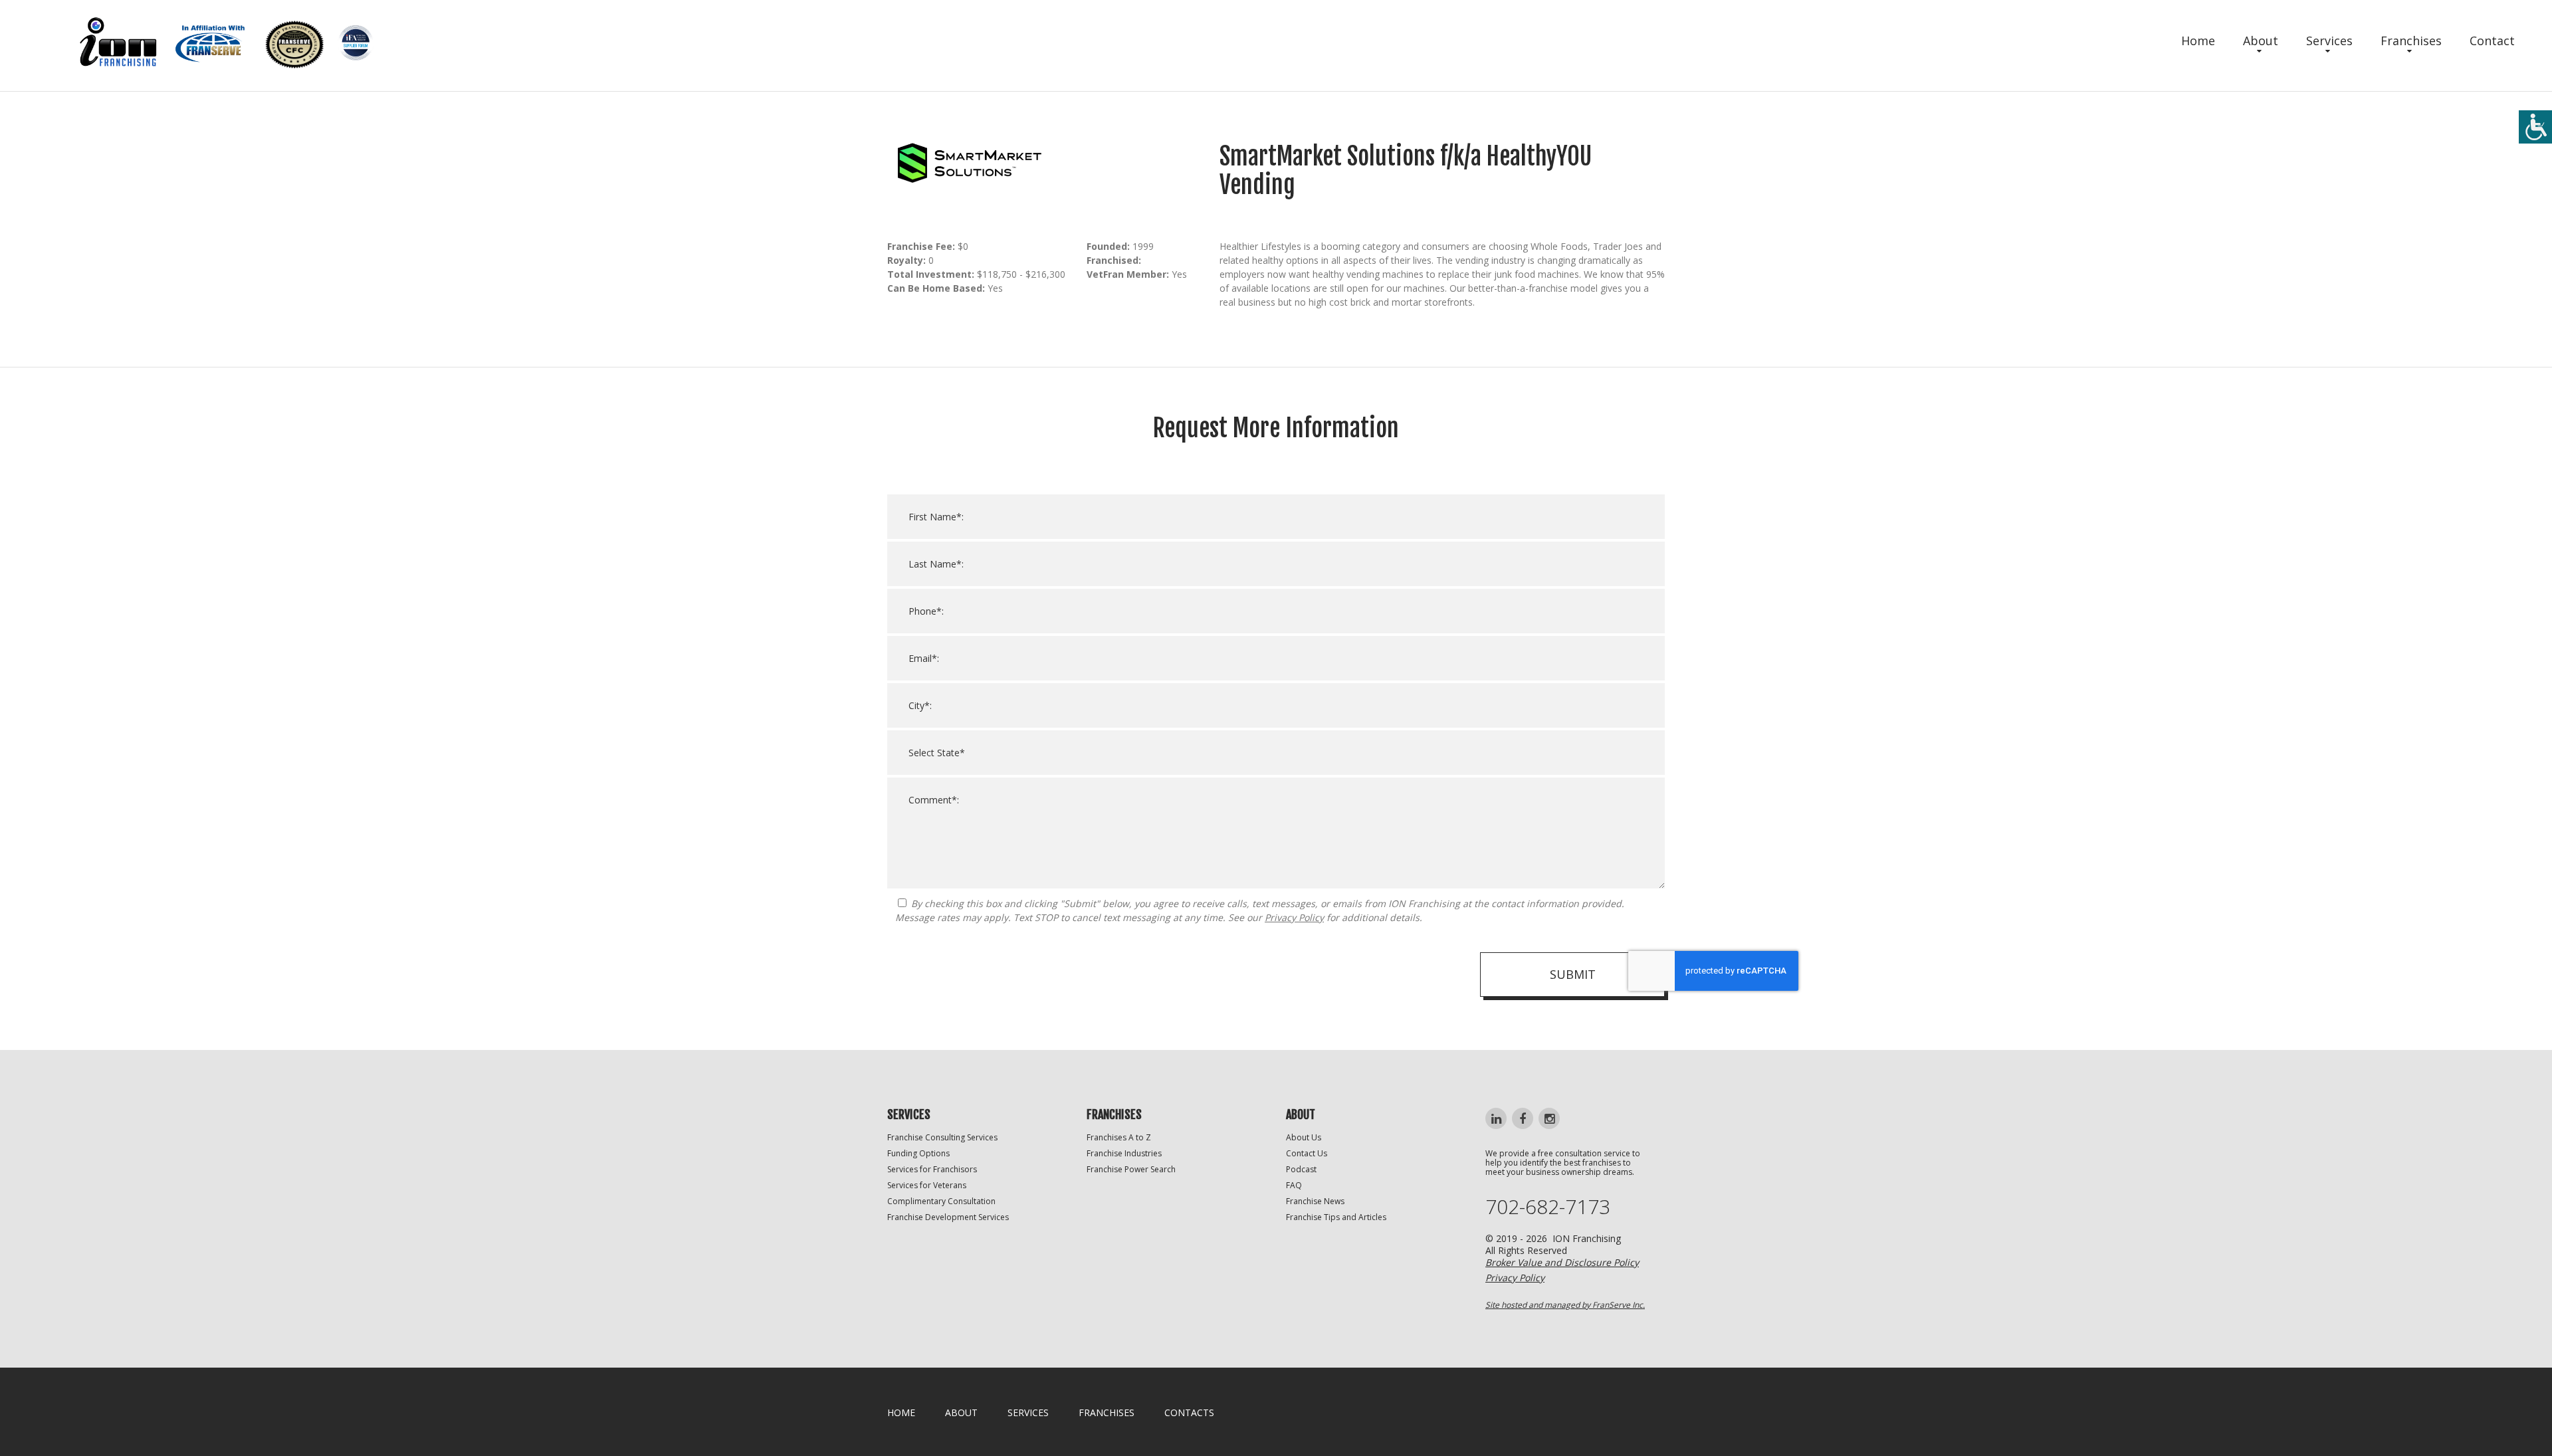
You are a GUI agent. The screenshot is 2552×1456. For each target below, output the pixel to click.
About (2261, 41)
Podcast (1301, 1169)
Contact (2492, 41)
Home (2198, 41)
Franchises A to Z (1119, 1137)
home (901, 1412)
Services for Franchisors (932, 1169)
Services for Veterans (927, 1185)
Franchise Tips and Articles (1336, 1217)
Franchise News (1315, 1201)
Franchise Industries (1124, 1153)
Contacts (1189, 1412)
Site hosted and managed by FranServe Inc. (1565, 1305)
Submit (1573, 974)
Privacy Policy (1294, 917)
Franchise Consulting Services (942, 1137)
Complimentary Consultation (941, 1201)
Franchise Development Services (948, 1217)
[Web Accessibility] (2535, 127)
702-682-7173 (1548, 1207)
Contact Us (1307, 1153)
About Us (1304, 1137)
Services (2329, 41)
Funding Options (918, 1153)
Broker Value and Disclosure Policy (1562, 1262)
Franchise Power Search (1131, 1169)
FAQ (1294, 1185)
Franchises (2411, 41)
